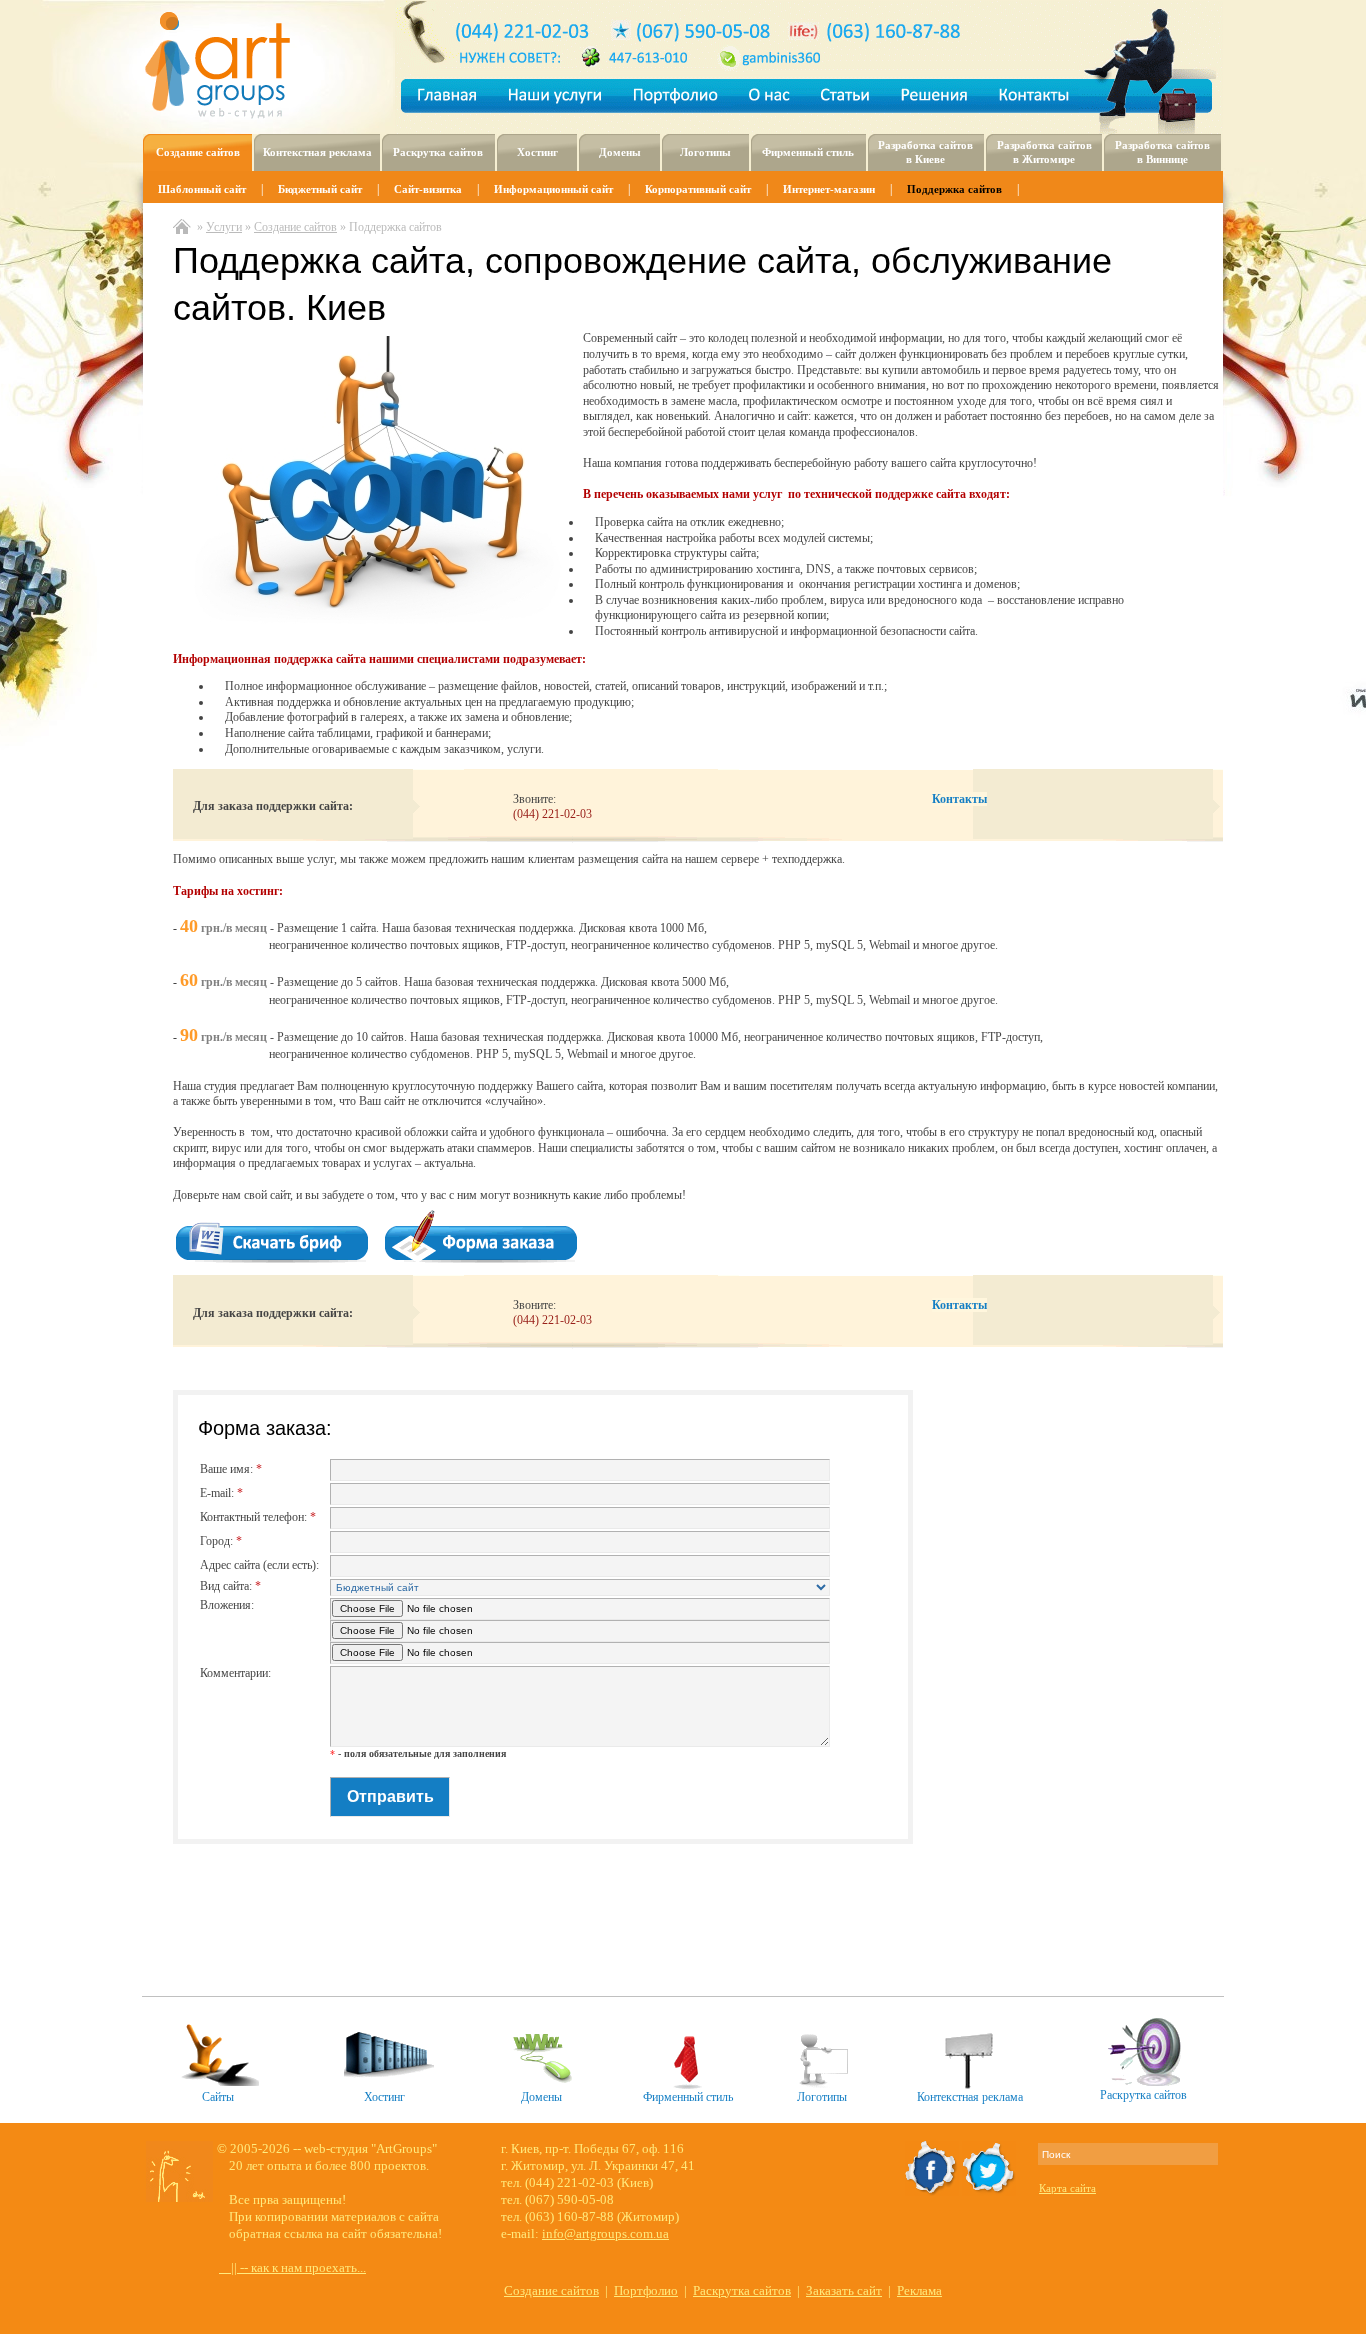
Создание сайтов (551, 2290)
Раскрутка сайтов (1143, 2095)
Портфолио (646, 2290)
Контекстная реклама (970, 2097)
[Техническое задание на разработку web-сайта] (278, 1261)
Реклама (919, 2290)
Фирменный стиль (688, 2097)
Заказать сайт (844, 2290)
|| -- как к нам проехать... (292, 2267)
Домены (541, 2097)
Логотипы (822, 2097)
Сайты (218, 2097)
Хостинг (384, 2097)
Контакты (959, 799)
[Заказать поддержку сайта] (487, 1261)
